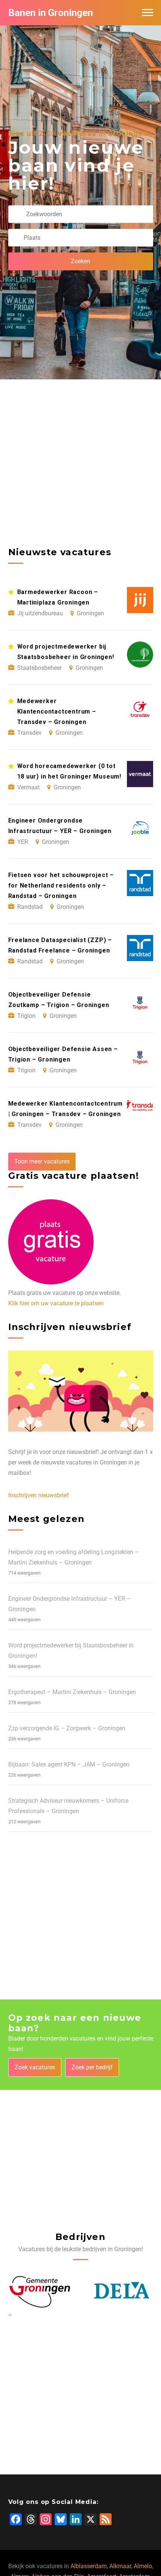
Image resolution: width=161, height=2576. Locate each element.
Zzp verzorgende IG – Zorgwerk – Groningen (67, 1728)
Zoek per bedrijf (92, 2067)
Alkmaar (120, 2566)
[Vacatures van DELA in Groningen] (40, 2291)
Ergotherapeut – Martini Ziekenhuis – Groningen (72, 1692)
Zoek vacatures (35, 2067)
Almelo (143, 2566)
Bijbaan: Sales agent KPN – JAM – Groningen (69, 1764)
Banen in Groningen (51, 13)
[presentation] (9, 2315)
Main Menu (148, 13)
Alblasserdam (89, 2566)
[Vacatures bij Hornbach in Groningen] (122, 2291)
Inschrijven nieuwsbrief (39, 1495)
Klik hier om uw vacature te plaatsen (56, 1303)
